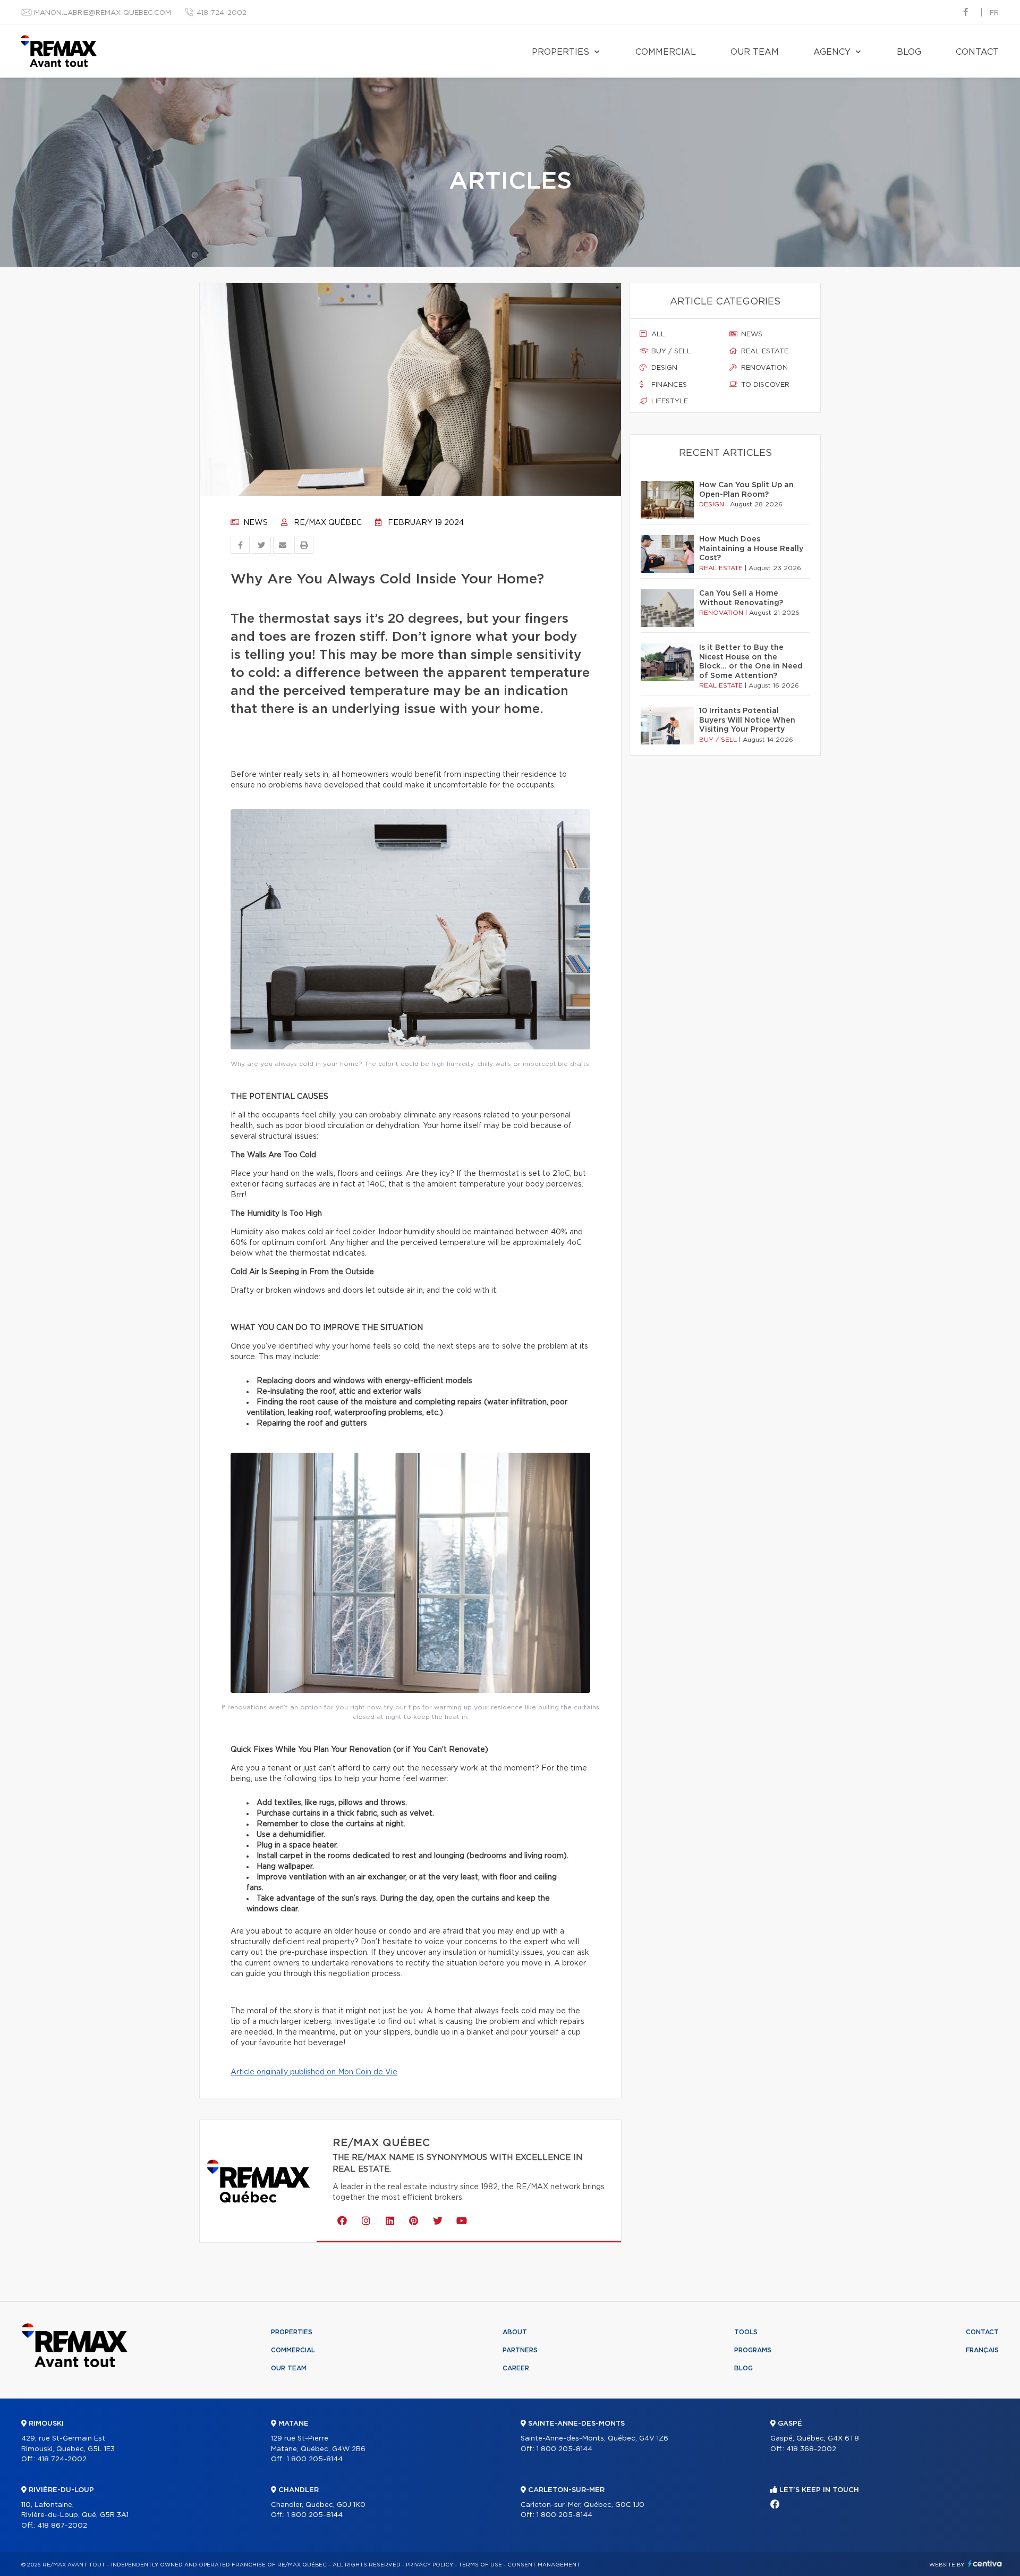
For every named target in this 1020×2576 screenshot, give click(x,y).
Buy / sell (670, 351)
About (515, 2332)
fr (994, 13)
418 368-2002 (811, 2449)
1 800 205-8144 (315, 2459)
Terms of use (480, 2565)
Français (982, 2350)
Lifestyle (669, 401)
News (254, 523)
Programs (753, 2350)
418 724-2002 (62, 2459)
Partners (520, 2350)
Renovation (763, 368)
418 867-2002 (62, 2526)
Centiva (985, 2564)
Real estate (764, 351)
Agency (832, 52)
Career (516, 2368)
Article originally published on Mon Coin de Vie (314, 2072)
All (657, 334)
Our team (755, 52)
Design (663, 368)
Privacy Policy (430, 2565)
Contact (977, 52)
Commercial (666, 52)
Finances (668, 385)
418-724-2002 (222, 13)
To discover (764, 385)
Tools (746, 2332)
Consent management (544, 2565)
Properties (560, 52)
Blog (909, 52)
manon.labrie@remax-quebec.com (103, 13)
